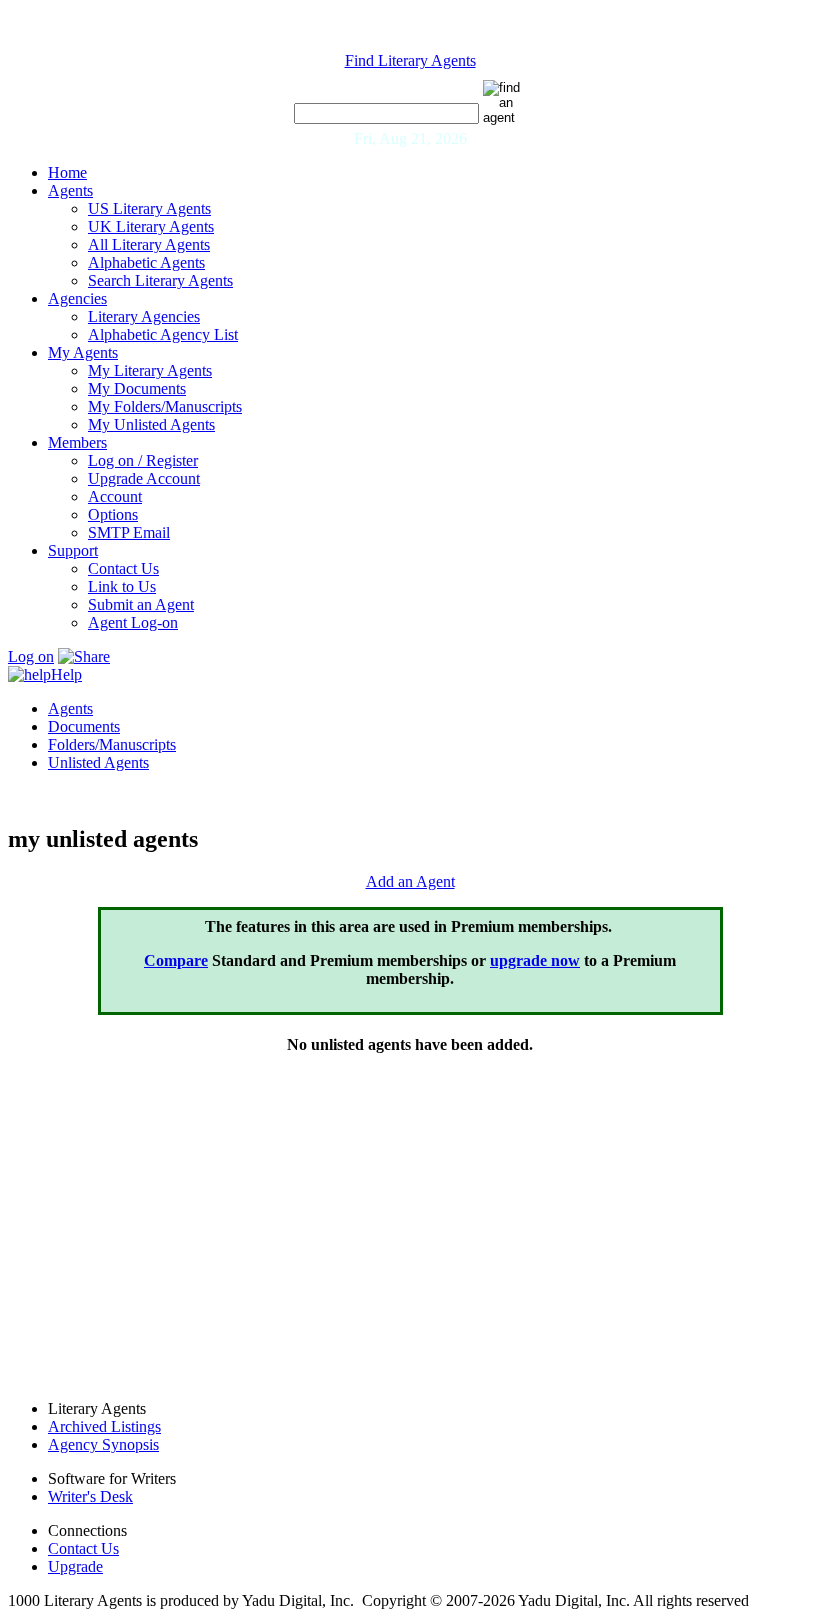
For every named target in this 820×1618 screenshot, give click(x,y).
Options (113, 514)
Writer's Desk (90, 1496)
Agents (70, 190)
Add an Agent (410, 881)
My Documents (137, 388)
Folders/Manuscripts (112, 744)
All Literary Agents (149, 244)
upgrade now (535, 960)
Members (77, 442)
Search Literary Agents (160, 280)
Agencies (77, 298)
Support (73, 550)
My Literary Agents (150, 370)
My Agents (83, 352)
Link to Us (122, 586)
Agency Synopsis (103, 1444)
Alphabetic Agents (146, 262)
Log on (31, 656)
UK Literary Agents (151, 226)
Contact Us (123, 568)
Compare (176, 960)
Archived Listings (104, 1426)
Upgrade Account (144, 478)
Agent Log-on (133, 622)
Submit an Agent (141, 604)
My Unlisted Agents (151, 424)
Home (67, 172)
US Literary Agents (149, 208)
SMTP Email (129, 532)
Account (115, 496)
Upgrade (75, 1566)
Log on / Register (143, 460)
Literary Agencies (144, 316)
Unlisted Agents (98, 762)
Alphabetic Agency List (163, 334)
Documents (84, 726)
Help (66, 674)
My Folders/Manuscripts (165, 406)
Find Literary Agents (410, 60)
